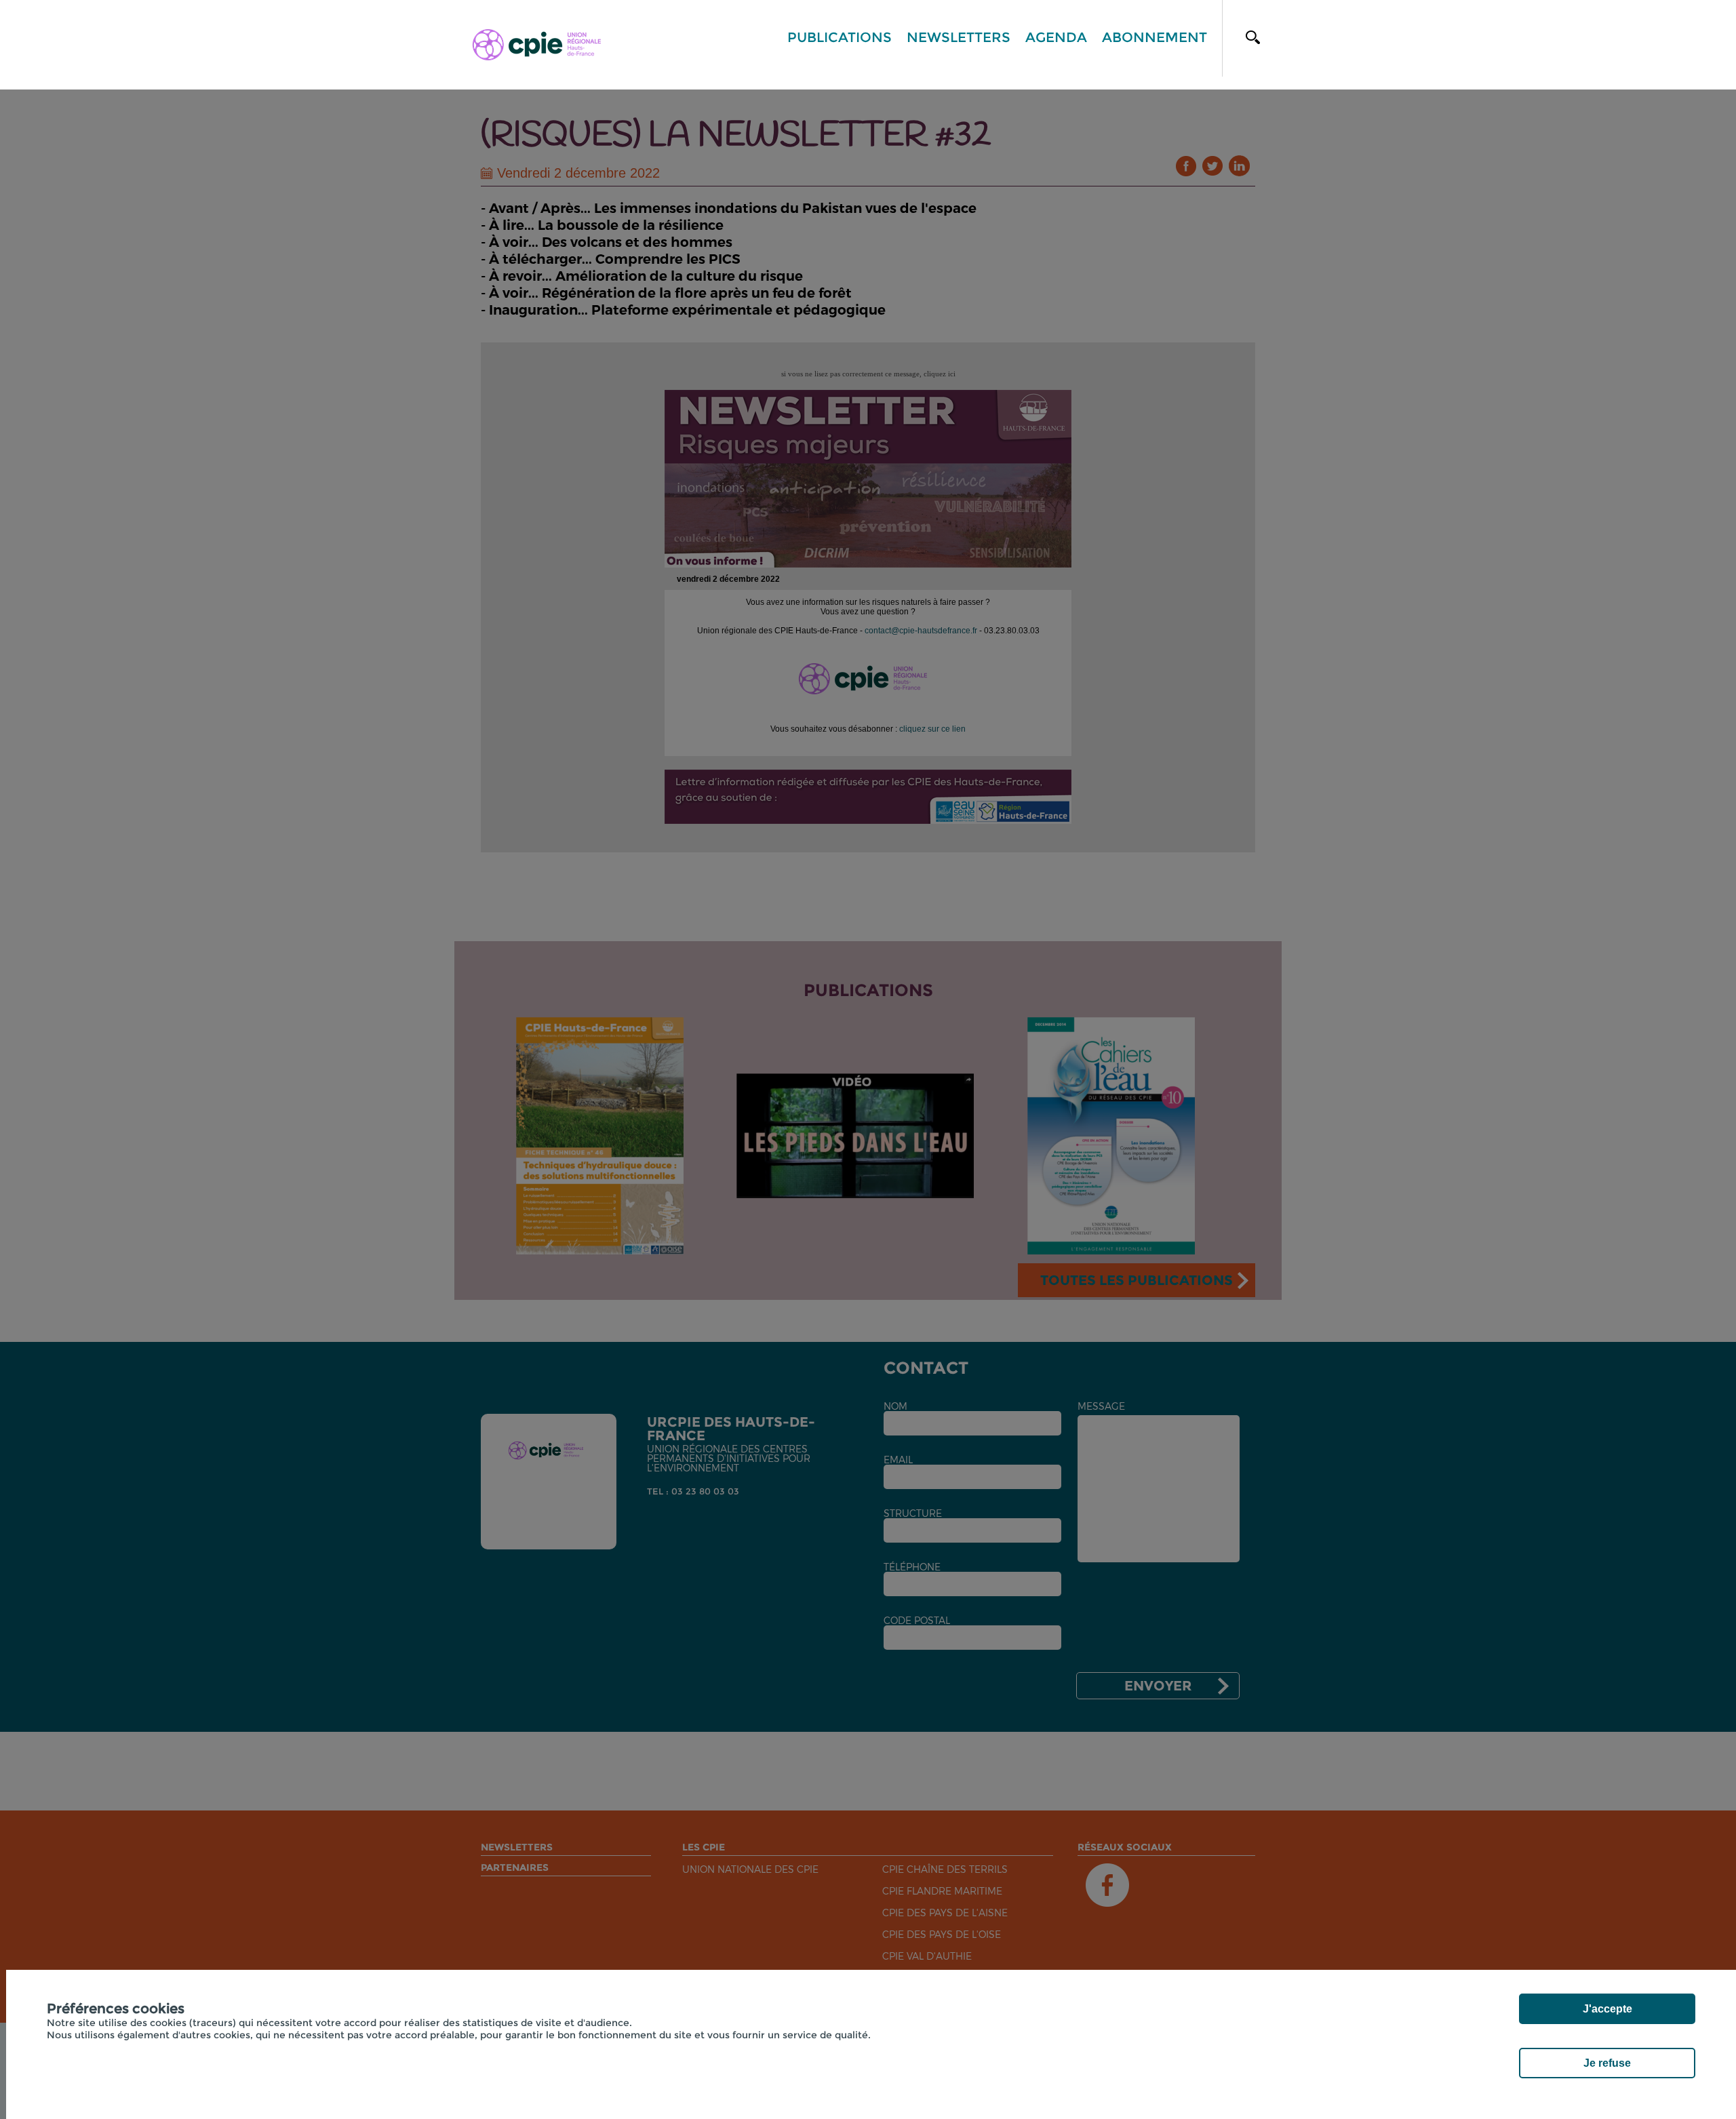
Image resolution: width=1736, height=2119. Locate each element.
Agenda (1056, 37)
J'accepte (1607, 2009)
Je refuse (1607, 2063)
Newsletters (959, 37)
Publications (840, 37)
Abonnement (1155, 37)
